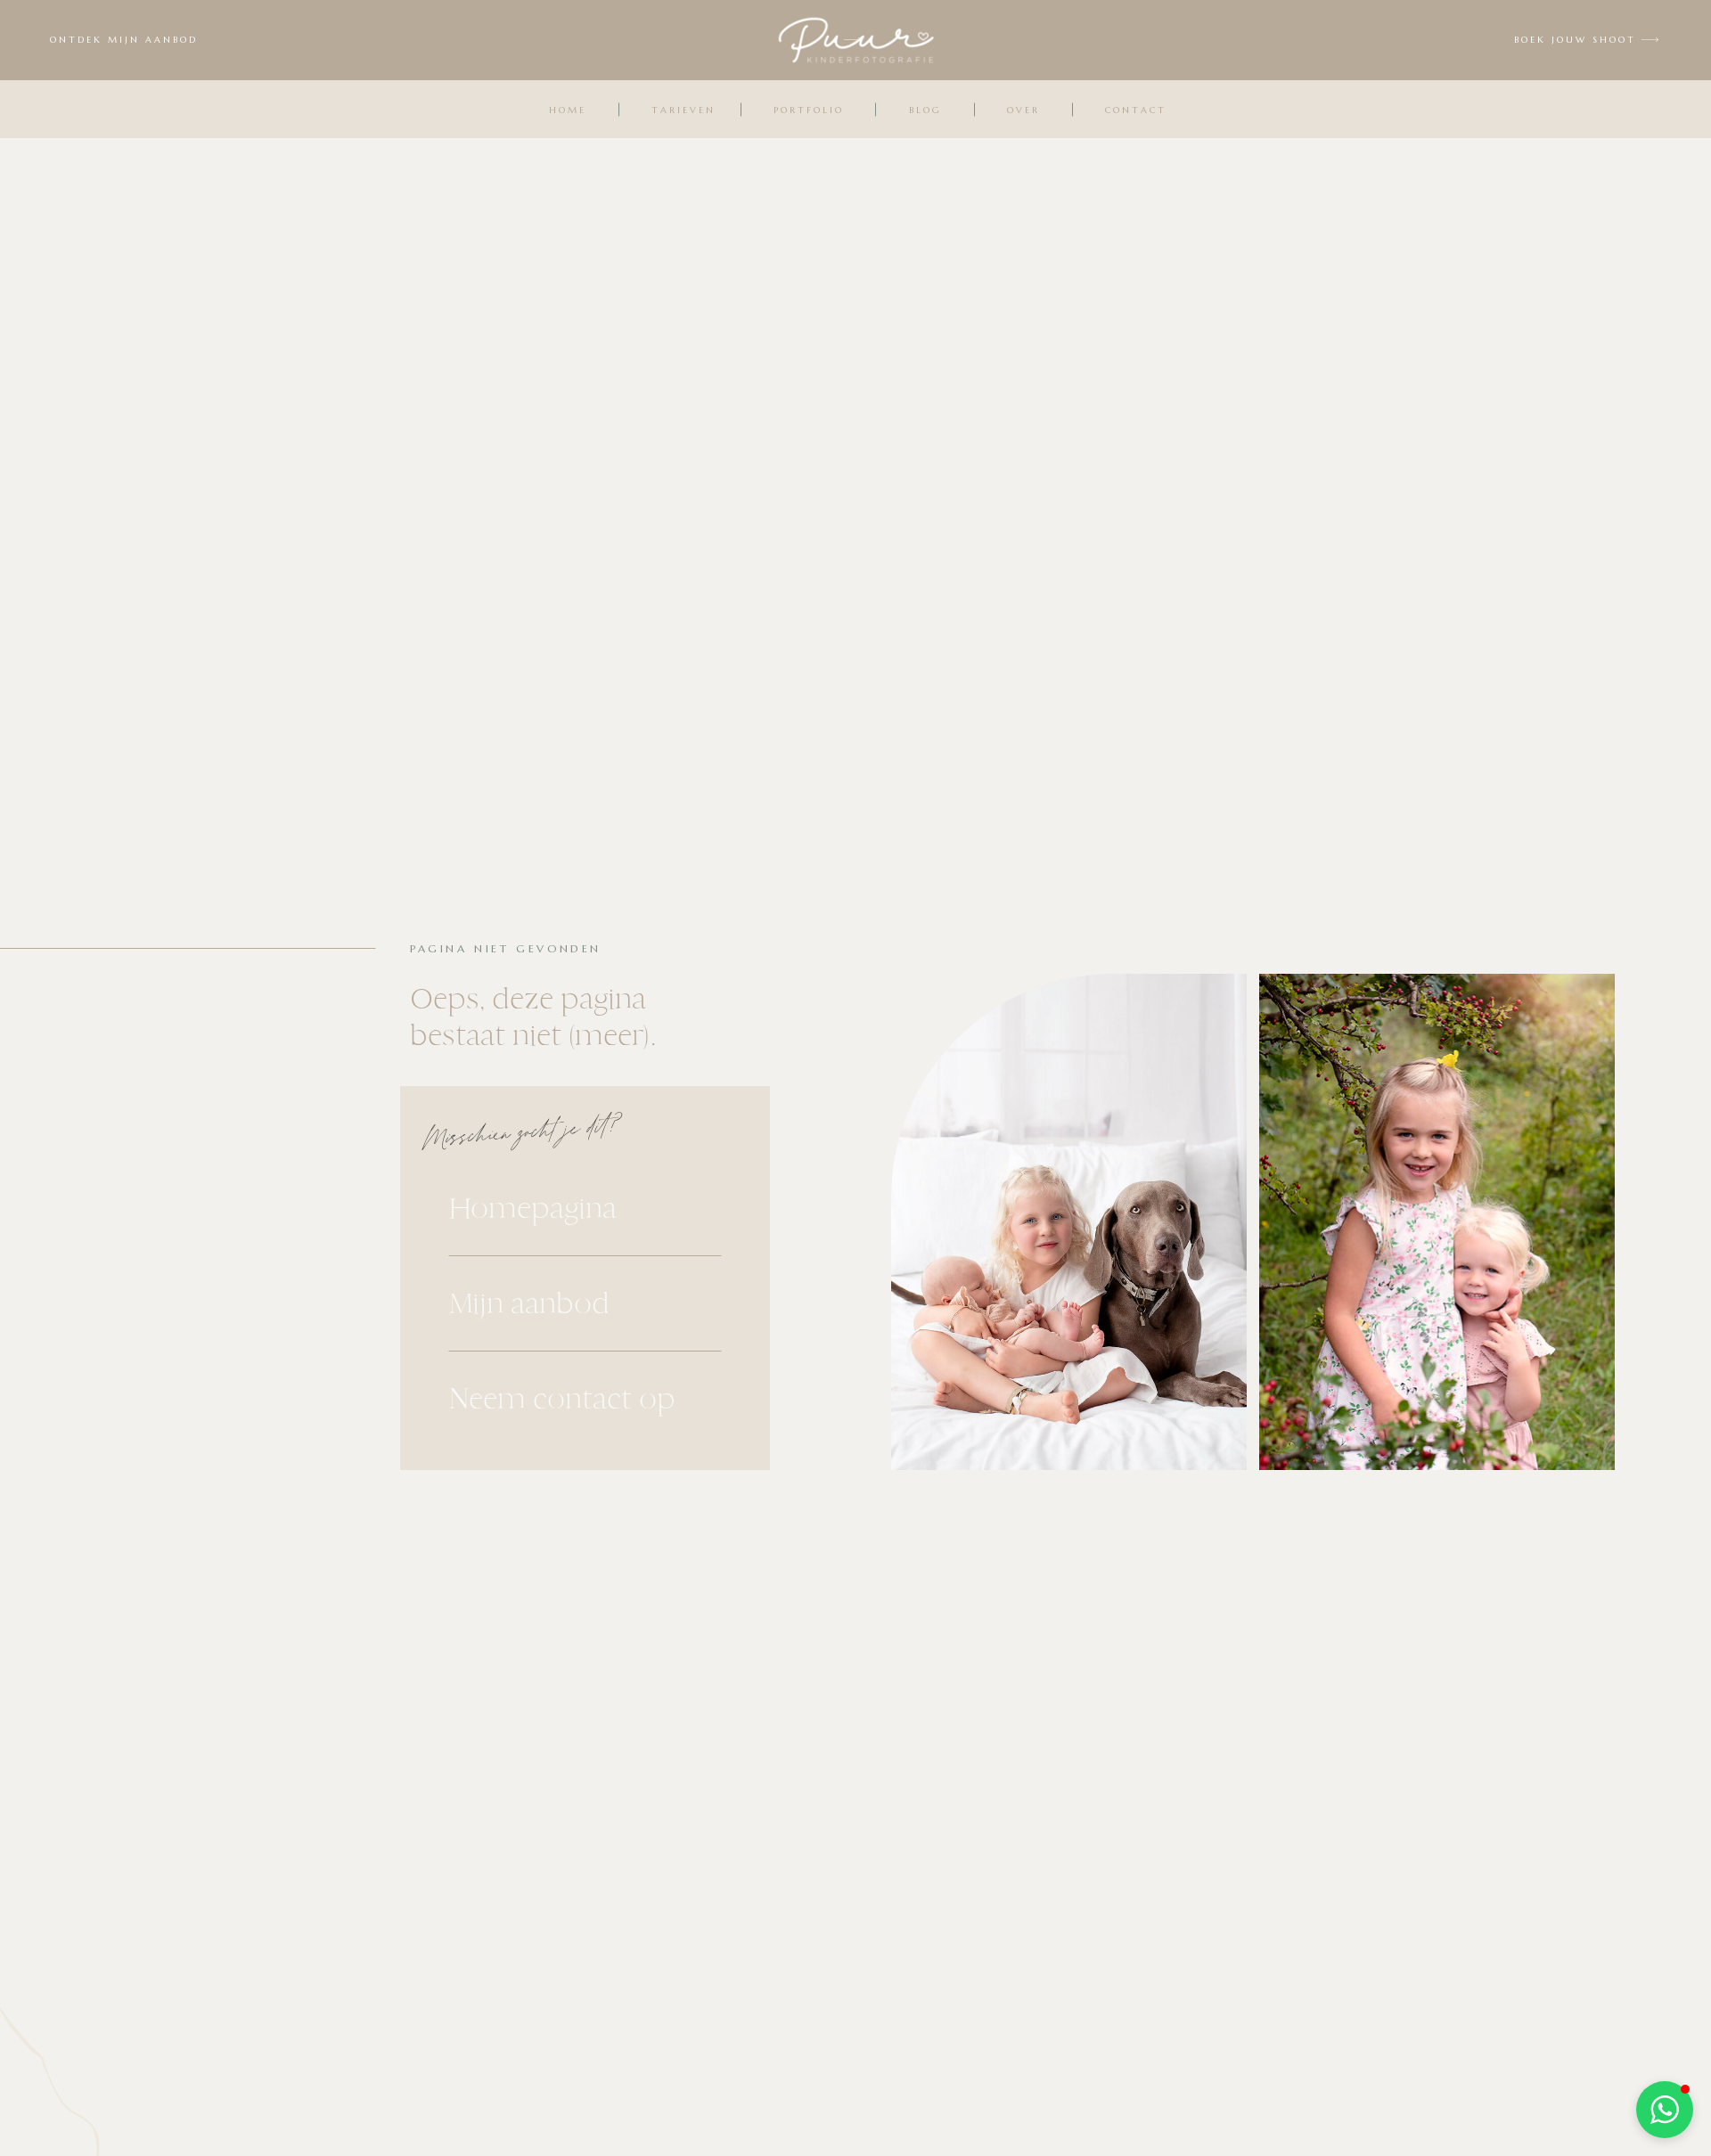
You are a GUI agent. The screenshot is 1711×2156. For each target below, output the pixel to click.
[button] (1665, 2110)
